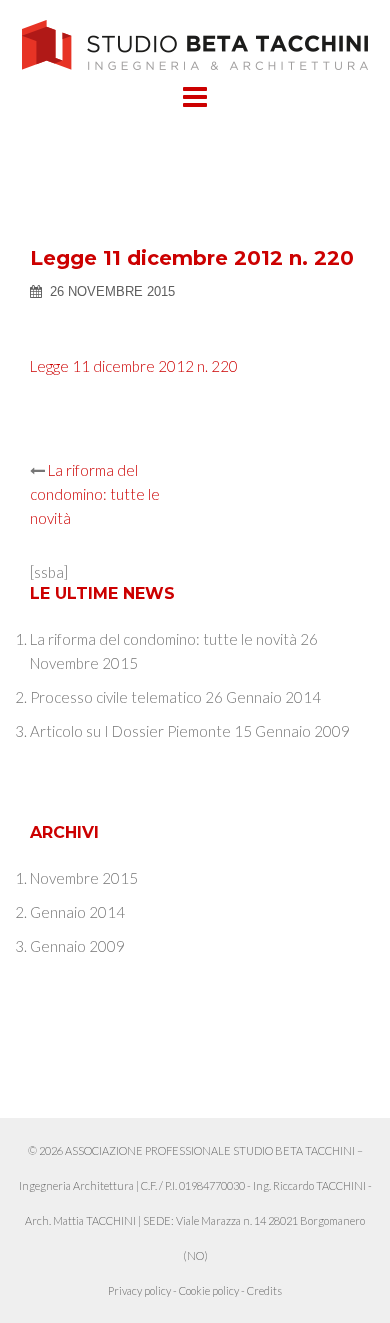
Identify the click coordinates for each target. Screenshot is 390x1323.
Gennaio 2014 (77, 912)
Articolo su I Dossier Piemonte (130, 731)
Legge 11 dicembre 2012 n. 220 (134, 366)
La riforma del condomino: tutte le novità (95, 494)
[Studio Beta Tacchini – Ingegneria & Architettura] (195, 43)
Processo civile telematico (116, 697)
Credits (264, 1290)
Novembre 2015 (84, 878)
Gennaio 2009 (77, 946)
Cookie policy (209, 1290)
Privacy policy (139, 1290)
